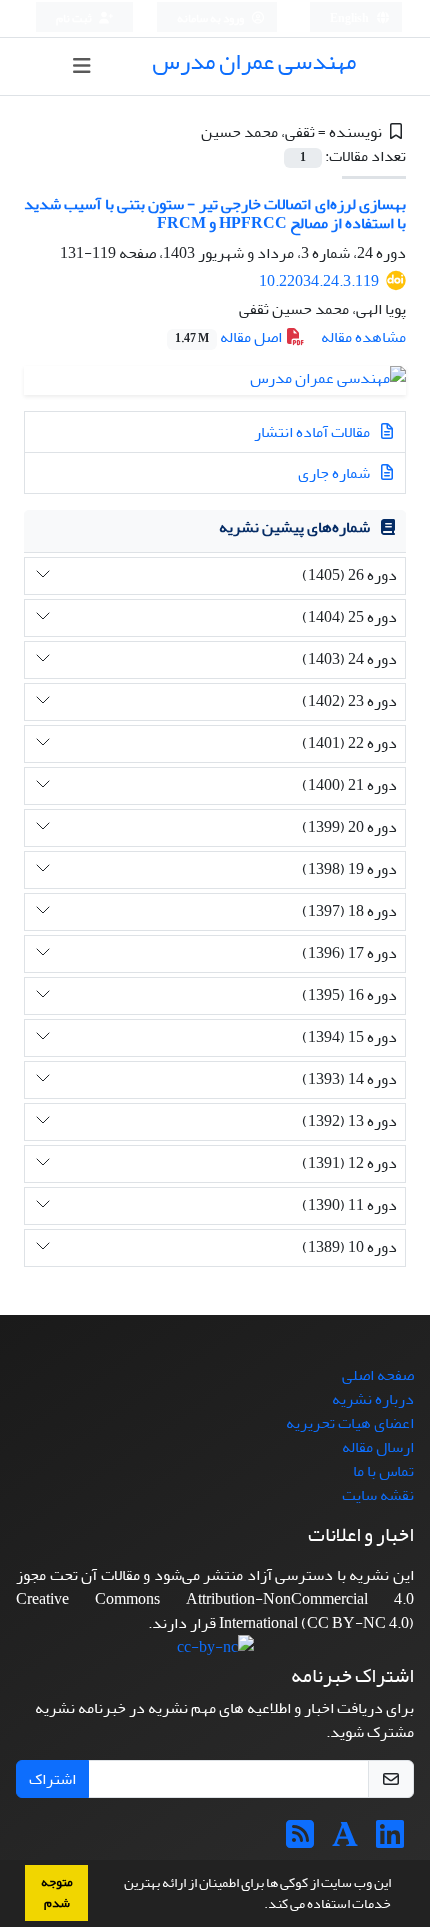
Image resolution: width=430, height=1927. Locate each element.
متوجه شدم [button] (57, 1892)
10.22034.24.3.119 (319, 281)
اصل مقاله (230, 337)
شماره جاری (335, 473)
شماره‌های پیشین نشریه (294, 527)
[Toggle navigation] (82, 66)
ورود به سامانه (211, 18)
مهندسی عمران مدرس (254, 61)
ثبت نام (75, 18)
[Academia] (345, 1841)
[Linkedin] (390, 1841)
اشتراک (52, 1779)
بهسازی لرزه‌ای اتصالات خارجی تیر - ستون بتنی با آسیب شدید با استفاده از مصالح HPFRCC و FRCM (215, 213)
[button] (259, 1906)
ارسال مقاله (378, 1447)
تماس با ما (383, 1471)
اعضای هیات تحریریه (350, 1423)
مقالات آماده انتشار (313, 432)
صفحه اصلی (378, 1375)
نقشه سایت (378, 1495)
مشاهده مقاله (363, 337)
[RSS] (300, 1841)
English (350, 18)
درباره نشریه (373, 1399)
